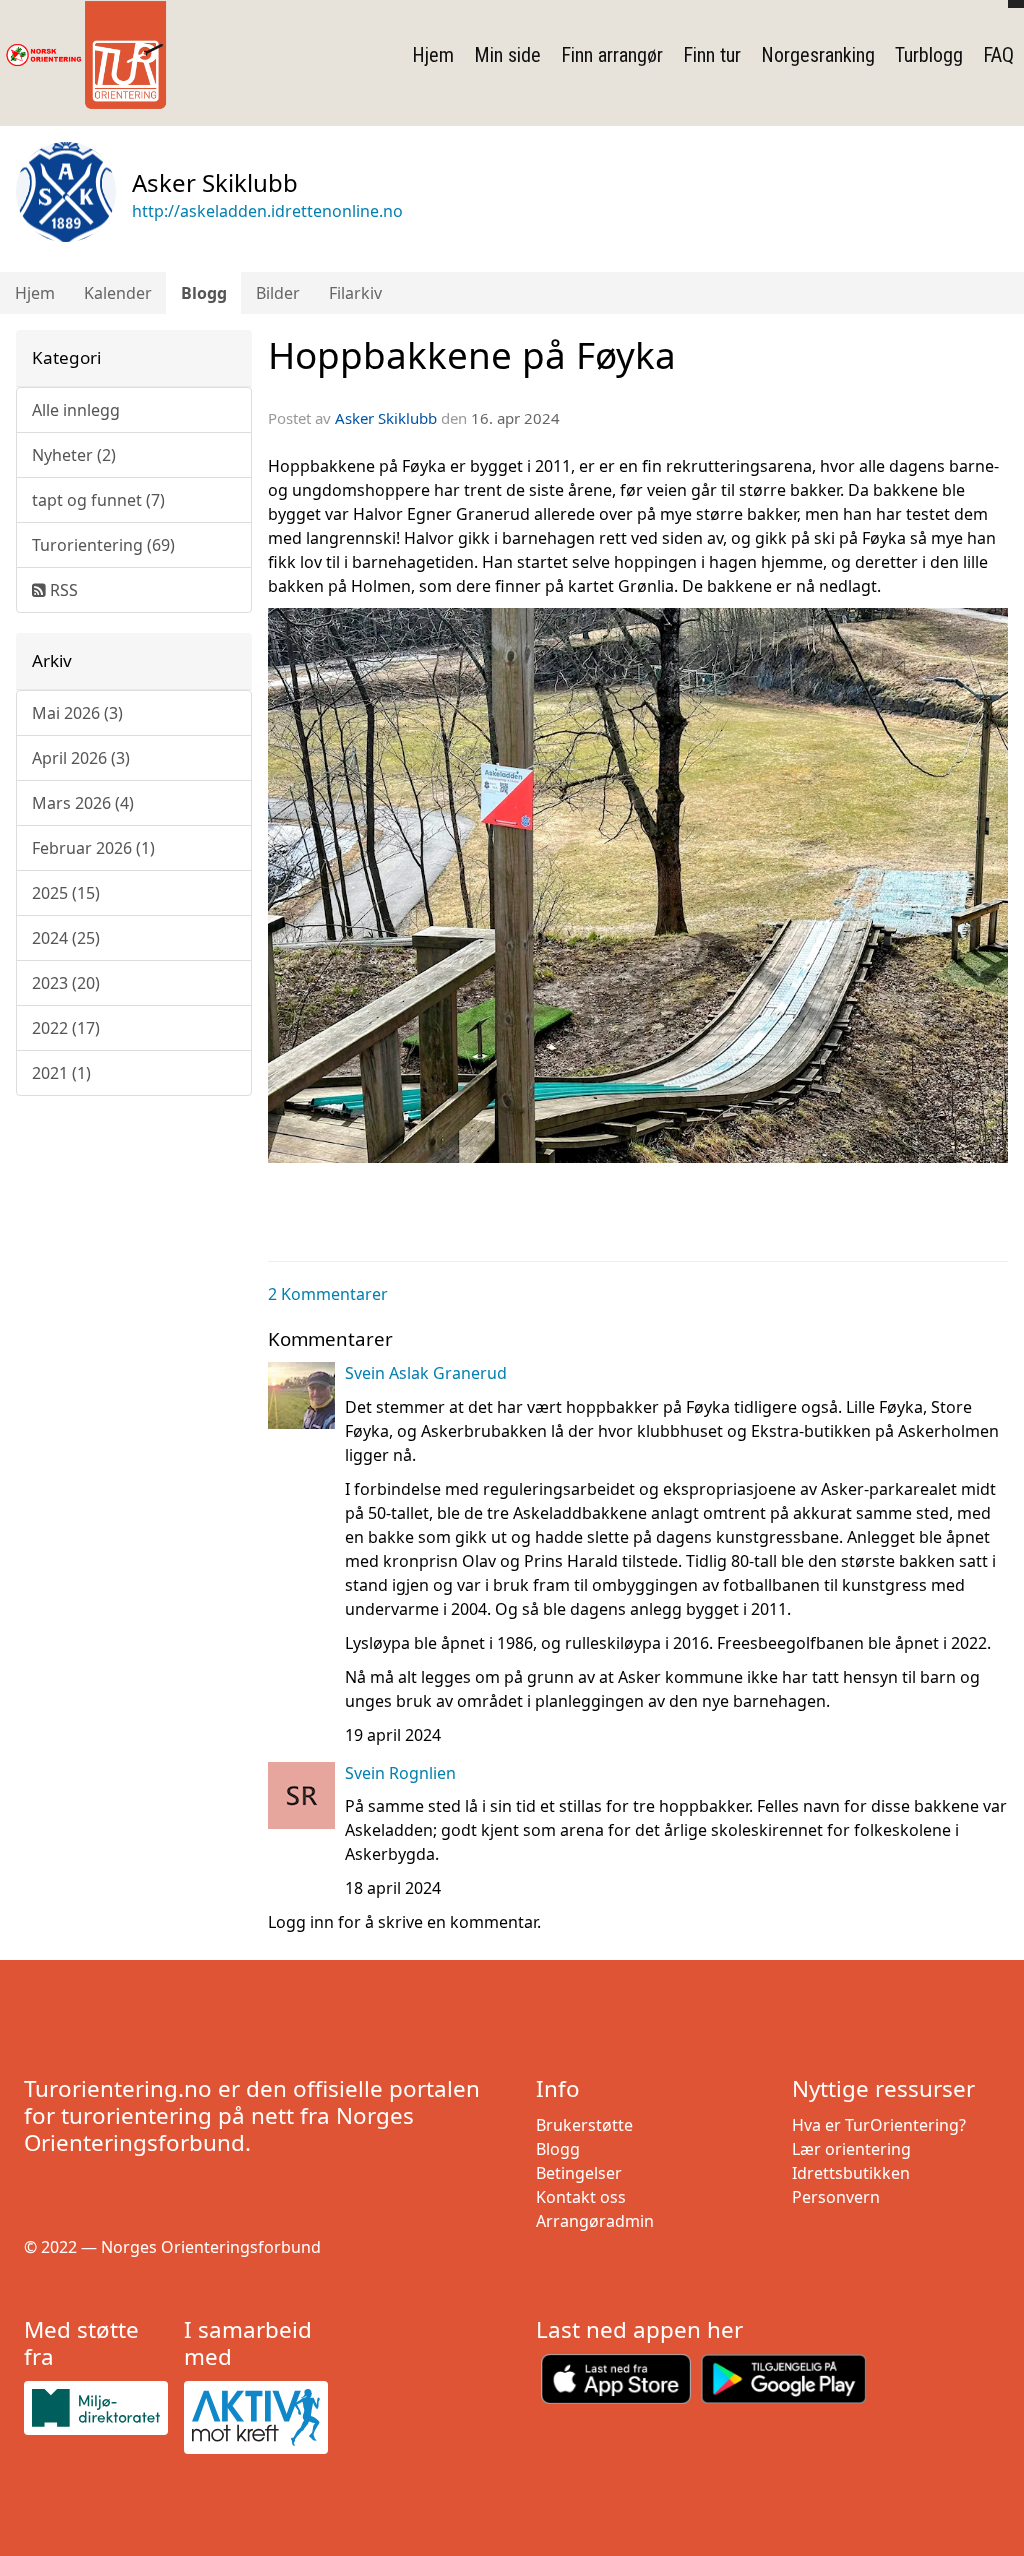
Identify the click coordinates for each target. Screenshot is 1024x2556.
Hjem (433, 55)
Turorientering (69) (103, 545)
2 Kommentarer (328, 1294)
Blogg (204, 293)
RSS (62, 590)
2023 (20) (66, 983)
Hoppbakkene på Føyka (472, 355)
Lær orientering (851, 2149)
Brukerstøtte (584, 2125)
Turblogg (929, 55)
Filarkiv (355, 293)
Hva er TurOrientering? (879, 2125)
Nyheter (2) (74, 455)
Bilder (278, 293)
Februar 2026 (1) (93, 848)
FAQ (998, 55)
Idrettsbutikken (851, 2173)
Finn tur (712, 55)
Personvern (836, 2197)
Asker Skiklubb (386, 418)
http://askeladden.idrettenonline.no (267, 211)
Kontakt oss (581, 2197)
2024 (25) (66, 938)
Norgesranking (818, 55)
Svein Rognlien (400, 1773)
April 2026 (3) (81, 758)
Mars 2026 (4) (83, 803)
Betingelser (579, 2173)
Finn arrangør (612, 55)
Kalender (118, 293)
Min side (507, 55)
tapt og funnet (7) (98, 500)
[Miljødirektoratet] (96, 2408)
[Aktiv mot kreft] (256, 2417)
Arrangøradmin (595, 2221)
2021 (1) (61, 1073)
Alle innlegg (76, 410)
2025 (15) (66, 893)
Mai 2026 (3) (77, 713)
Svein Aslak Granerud (426, 1373)
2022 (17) (66, 1028)
